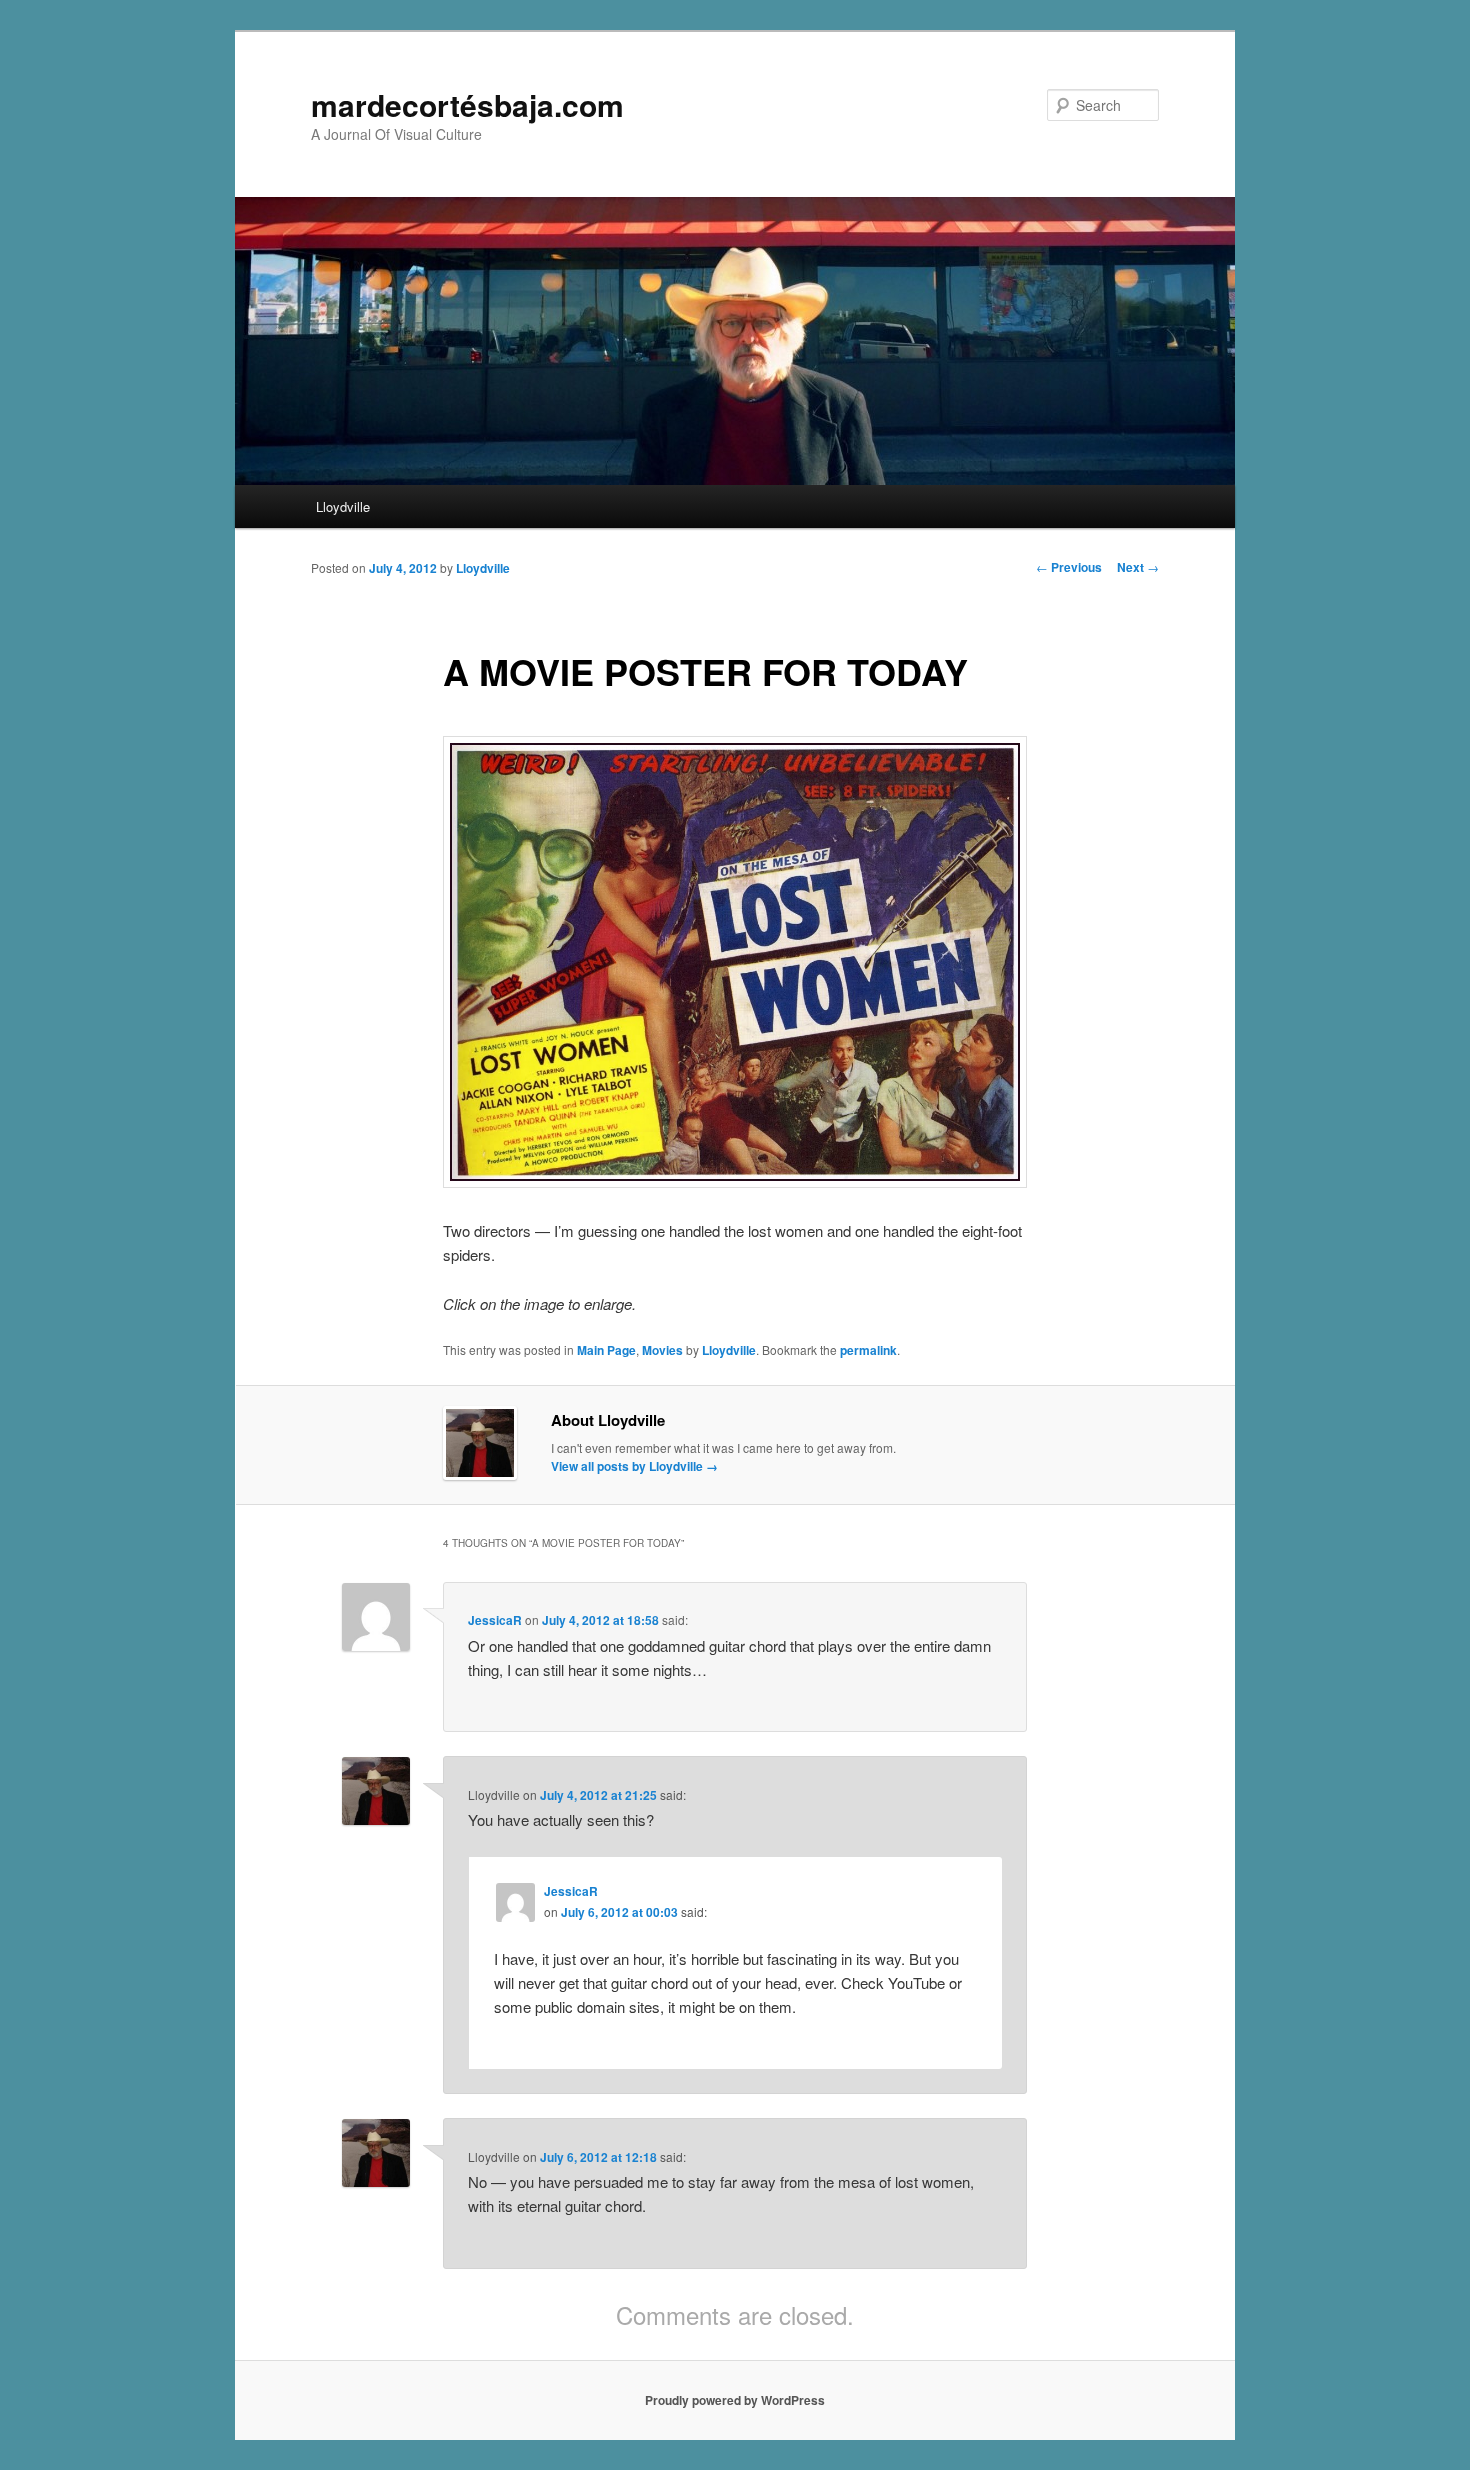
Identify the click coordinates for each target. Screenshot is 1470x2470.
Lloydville (343, 506)
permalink (868, 1350)
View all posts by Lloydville (634, 1466)
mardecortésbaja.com (467, 104)
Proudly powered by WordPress (735, 2400)
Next (1138, 567)
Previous (1069, 567)
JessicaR (495, 1620)
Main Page (606, 1350)
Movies (662, 1350)
